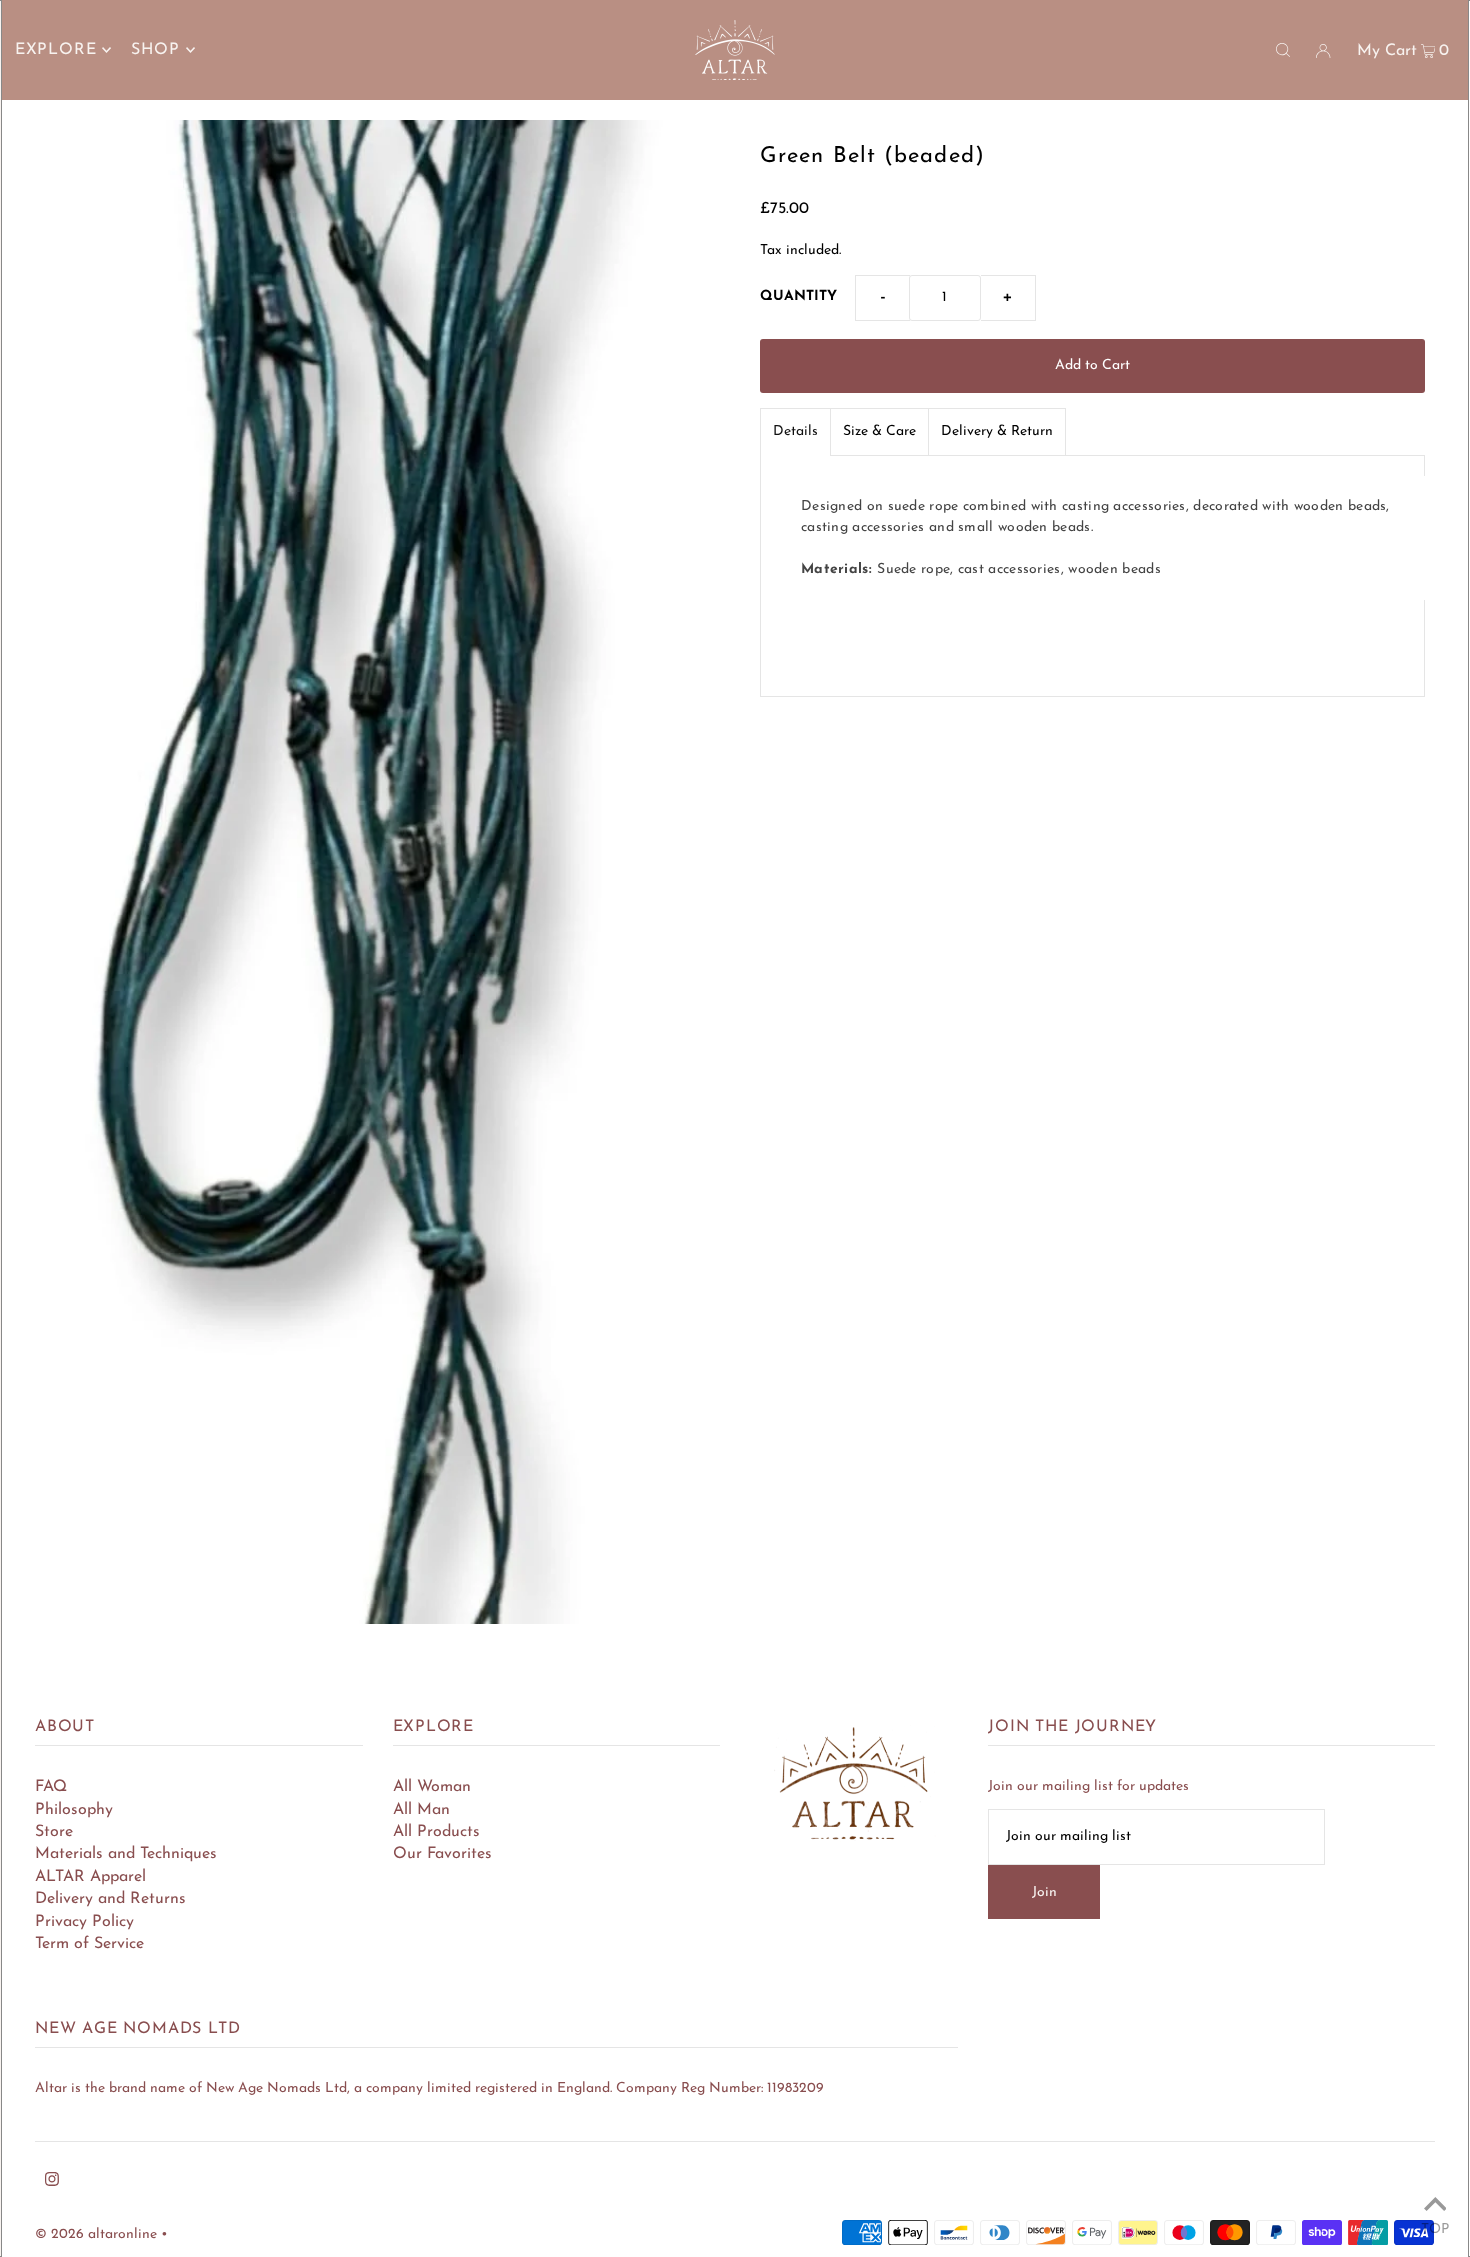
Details (795, 431)
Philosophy (74, 1810)
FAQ (51, 1787)
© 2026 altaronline (96, 2234)
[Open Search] (1283, 50)
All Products (436, 1832)
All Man (421, 1810)
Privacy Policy (84, 1922)
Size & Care (879, 431)
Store (54, 1832)
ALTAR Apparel (90, 1877)
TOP (1435, 2229)
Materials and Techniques (126, 1854)
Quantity (798, 296)
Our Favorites (442, 1854)
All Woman (432, 1787)
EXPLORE (56, 50)
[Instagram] (52, 2183)
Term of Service (89, 1944)
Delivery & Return (997, 431)
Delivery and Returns (110, 1899)
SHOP (155, 50)
